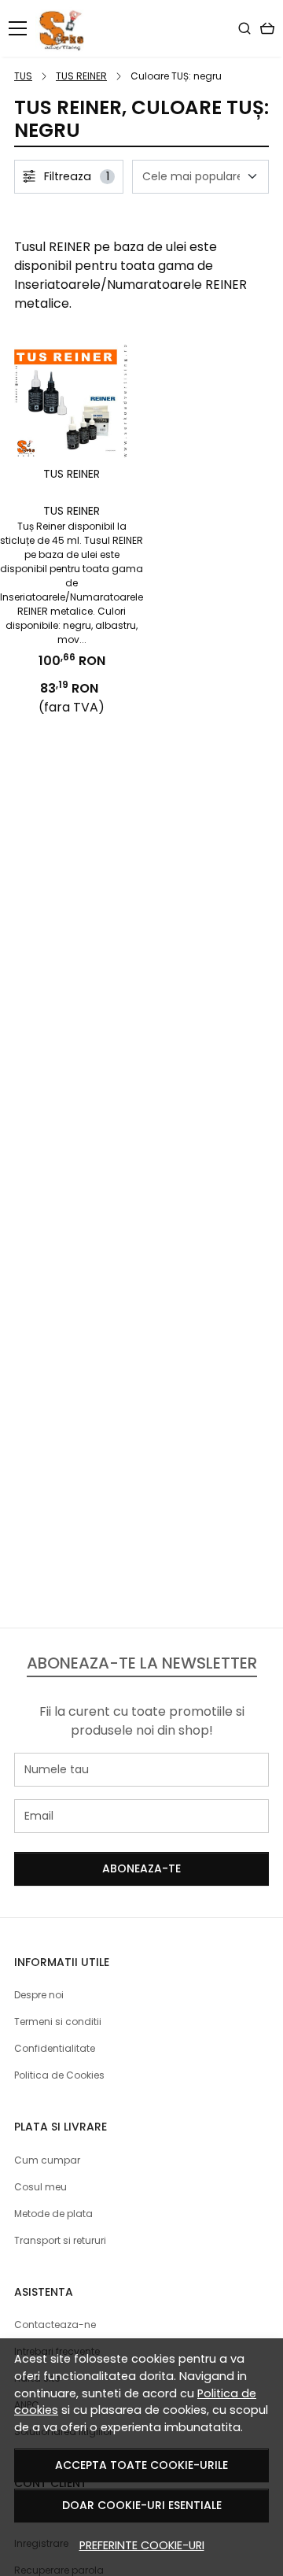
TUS (23, 76)
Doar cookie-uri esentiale (142, 2505)
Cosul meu (40, 2187)
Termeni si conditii (58, 2022)
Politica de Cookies (59, 2075)
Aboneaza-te (141, 1868)
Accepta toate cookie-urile (141, 2465)
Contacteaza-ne (55, 2325)
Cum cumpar (47, 2160)
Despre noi (39, 1995)
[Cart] (267, 28)
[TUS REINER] (72, 401)
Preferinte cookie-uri (142, 2545)
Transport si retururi (60, 2240)
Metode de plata (53, 2214)
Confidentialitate (55, 2048)
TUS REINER (81, 76)
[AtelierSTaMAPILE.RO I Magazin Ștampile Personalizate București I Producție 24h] (64, 28)
